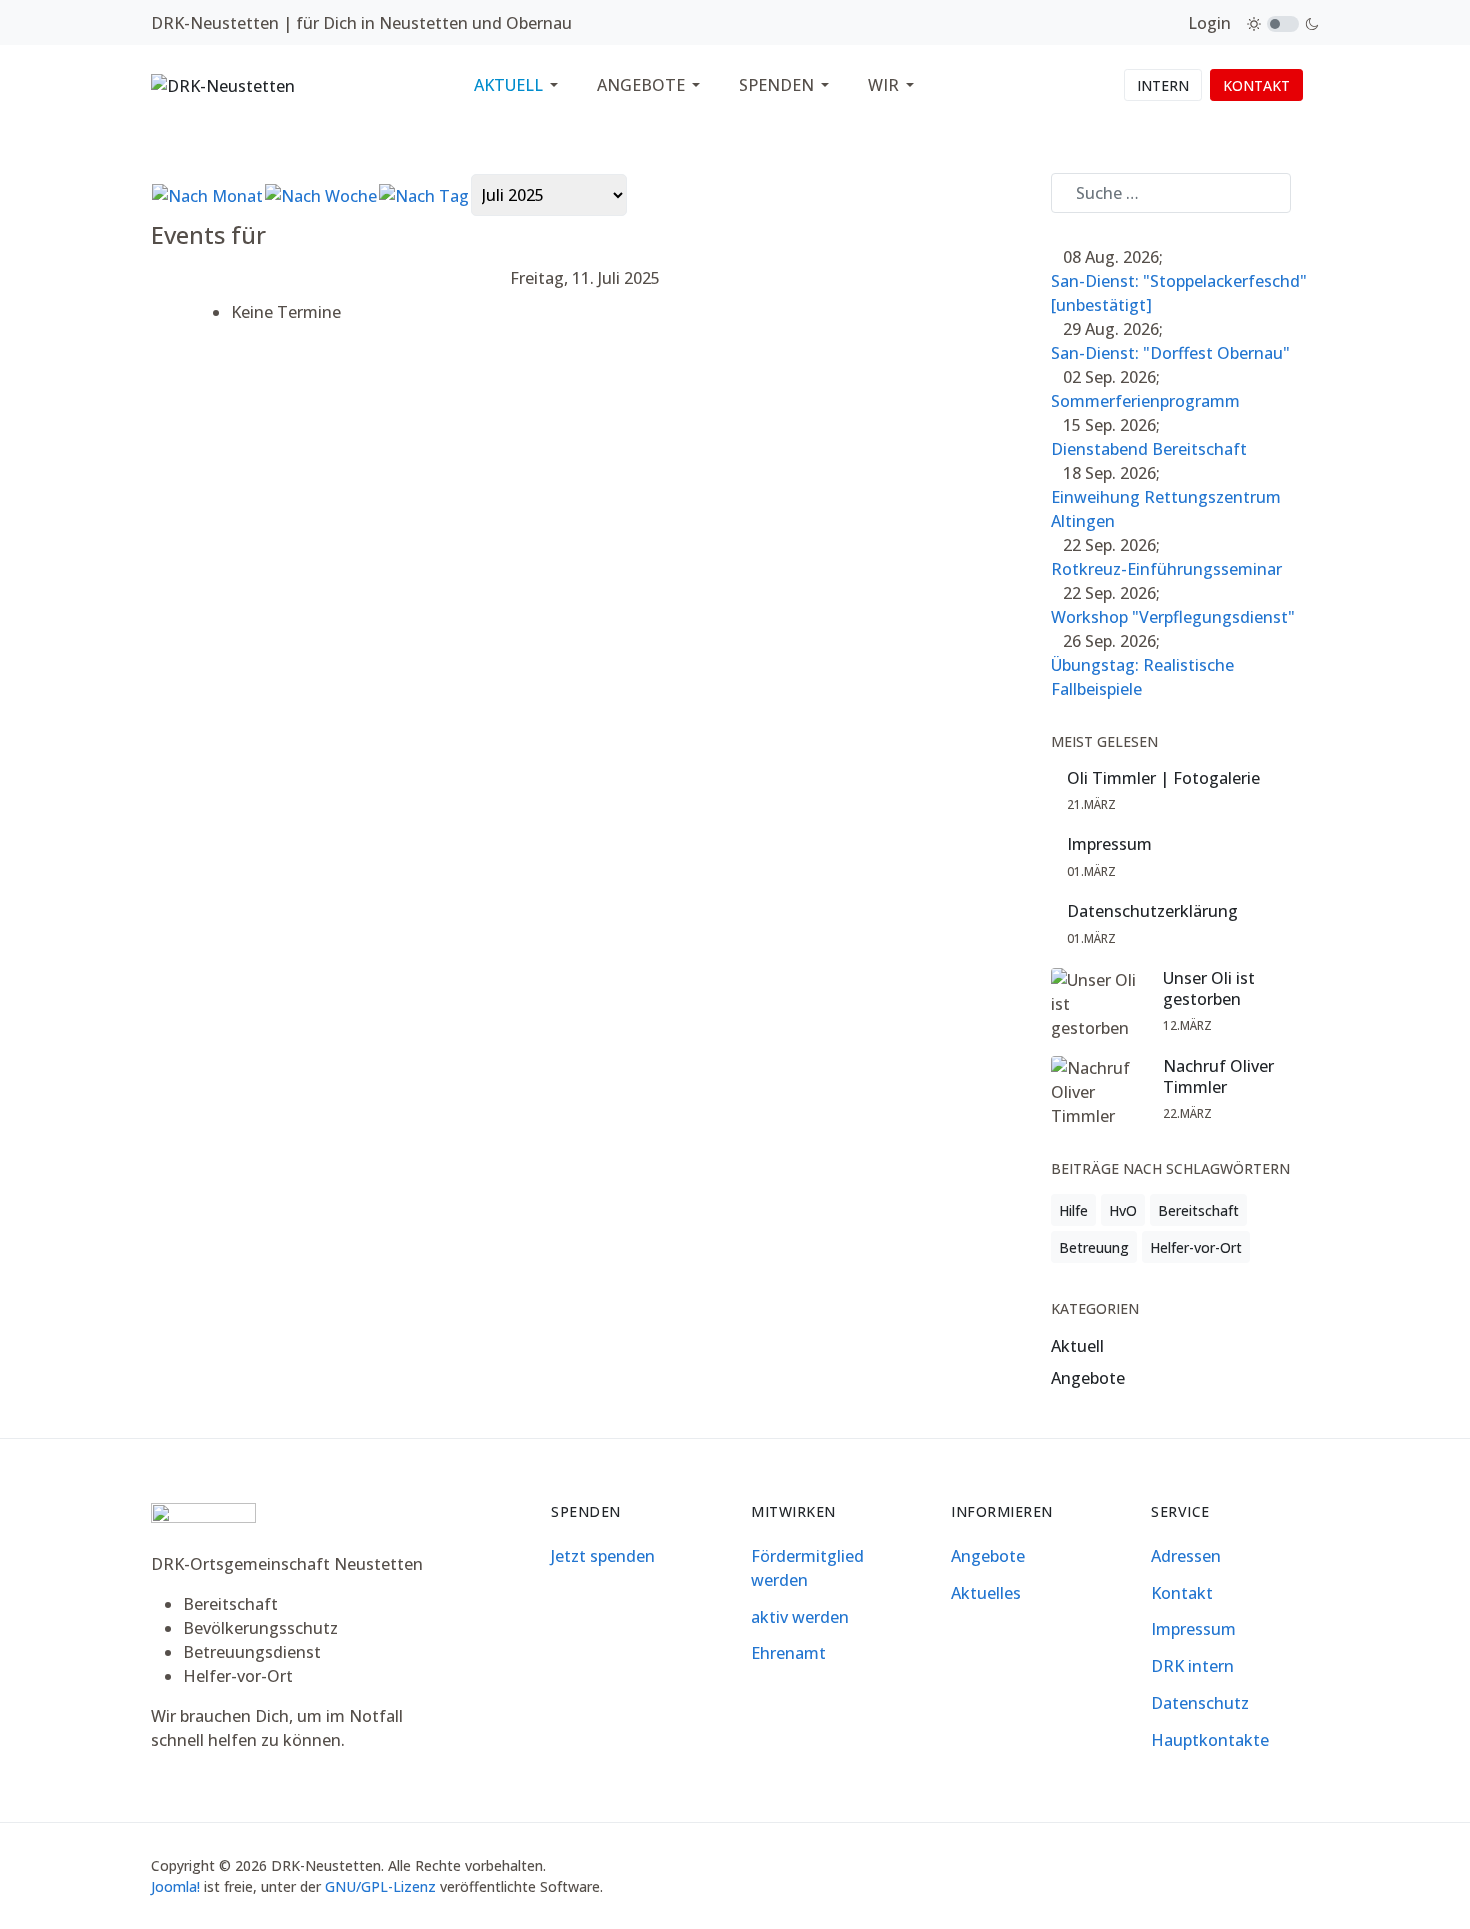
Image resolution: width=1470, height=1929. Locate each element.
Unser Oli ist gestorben (1209, 989)
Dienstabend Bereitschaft (1149, 449)
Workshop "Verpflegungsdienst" (1173, 617)
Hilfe (1073, 1210)
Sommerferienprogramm (1145, 401)
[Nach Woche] (321, 194)
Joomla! (175, 1886)
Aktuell (1077, 1346)
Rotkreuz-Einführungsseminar (1166, 569)
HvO (1123, 1210)
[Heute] (424, 194)
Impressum (1109, 844)
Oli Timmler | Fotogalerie (1163, 778)
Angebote (1088, 1378)
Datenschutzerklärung (1152, 911)
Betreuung (1094, 1247)
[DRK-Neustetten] (223, 84)
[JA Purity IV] (203, 1518)
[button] (519, 85)
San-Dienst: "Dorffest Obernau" (1170, 353)
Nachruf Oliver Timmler (1218, 1077)
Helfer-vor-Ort (1196, 1247)
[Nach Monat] (207, 194)
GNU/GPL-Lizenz (380, 1886)
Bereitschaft (1198, 1210)
